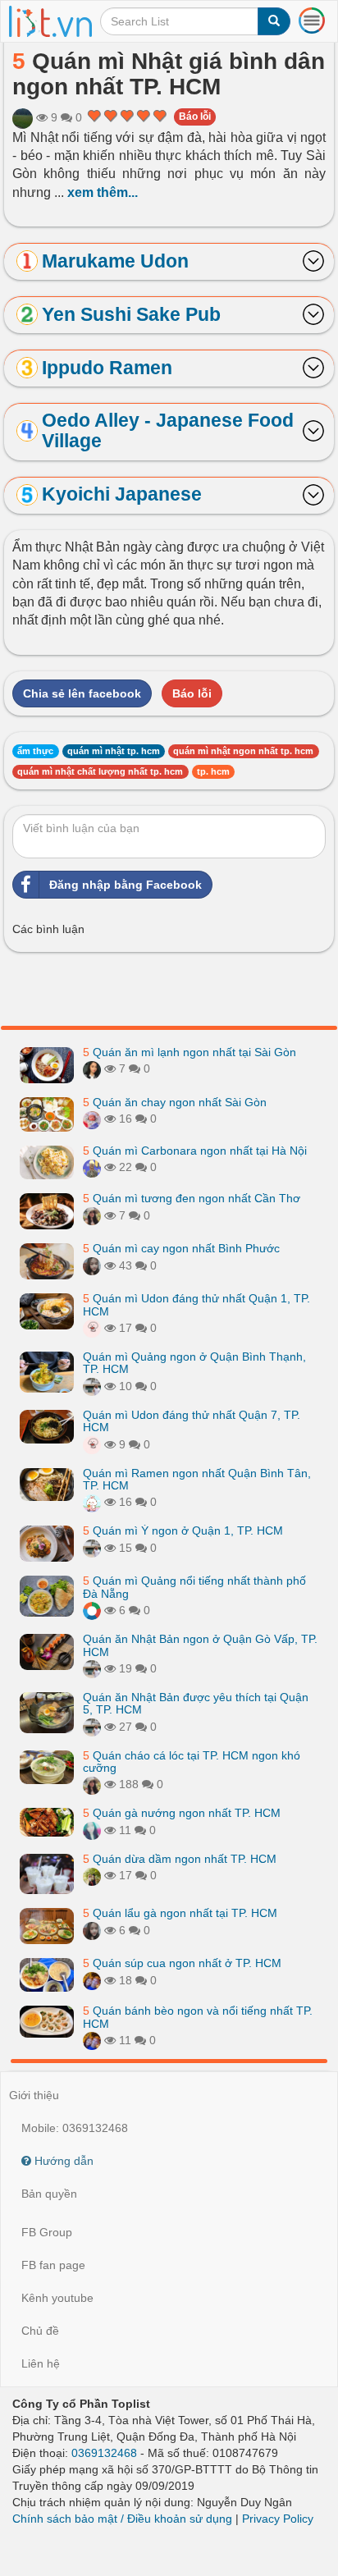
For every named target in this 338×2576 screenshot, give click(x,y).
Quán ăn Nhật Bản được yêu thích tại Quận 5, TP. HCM (196, 1703)
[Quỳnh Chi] (92, 1328)
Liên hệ (41, 2363)
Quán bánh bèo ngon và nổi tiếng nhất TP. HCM (198, 2017)
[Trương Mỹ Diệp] (92, 1502)
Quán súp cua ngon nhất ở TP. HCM (182, 1963)
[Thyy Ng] (92, 1830)
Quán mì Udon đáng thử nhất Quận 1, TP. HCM (196, 1304)
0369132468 (104, 2453)
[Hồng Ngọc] (92, 1068)
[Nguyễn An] (92, 1980)
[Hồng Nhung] (92, 1265)
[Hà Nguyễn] (23, 117)
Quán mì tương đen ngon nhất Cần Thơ (192, 1198)
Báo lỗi (195, 117)
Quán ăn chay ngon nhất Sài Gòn (175, 1102)
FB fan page (53, 2265)
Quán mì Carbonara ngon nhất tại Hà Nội (195, 1151)
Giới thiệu (34, 2095)
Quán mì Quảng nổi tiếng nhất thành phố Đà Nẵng (194, 1587)
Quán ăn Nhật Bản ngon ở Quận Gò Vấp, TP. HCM (200, 1645)
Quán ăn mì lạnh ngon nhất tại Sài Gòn (190, 1052)
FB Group (47, 2232)
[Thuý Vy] (92, 1386)
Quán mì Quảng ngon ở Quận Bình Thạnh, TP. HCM (194, 1363)
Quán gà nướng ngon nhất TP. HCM (182, 1813)
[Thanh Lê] (92, 1215)
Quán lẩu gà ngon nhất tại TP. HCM (180, 1913)
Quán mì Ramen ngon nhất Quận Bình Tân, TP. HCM (197, 1479)
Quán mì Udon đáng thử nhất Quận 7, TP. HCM (192, 1421)
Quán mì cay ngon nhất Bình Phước (181, 1248)
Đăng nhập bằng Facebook (126, 885)
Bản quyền (49, 2194)
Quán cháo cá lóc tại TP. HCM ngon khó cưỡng (192, 1762)
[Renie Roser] (92, 1610)
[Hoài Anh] (92, 1167)
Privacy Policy (278, 2519)
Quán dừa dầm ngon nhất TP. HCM (180, 1859)
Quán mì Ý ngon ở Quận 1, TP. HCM (183, 1531)
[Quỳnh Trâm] (92, 1875)
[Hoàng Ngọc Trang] (92, 1119)
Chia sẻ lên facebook (82, 693)
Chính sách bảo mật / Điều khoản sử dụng (122, 2519)
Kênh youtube (57, 2298)
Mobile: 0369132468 (75, 2128)
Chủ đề (40, 2331)
